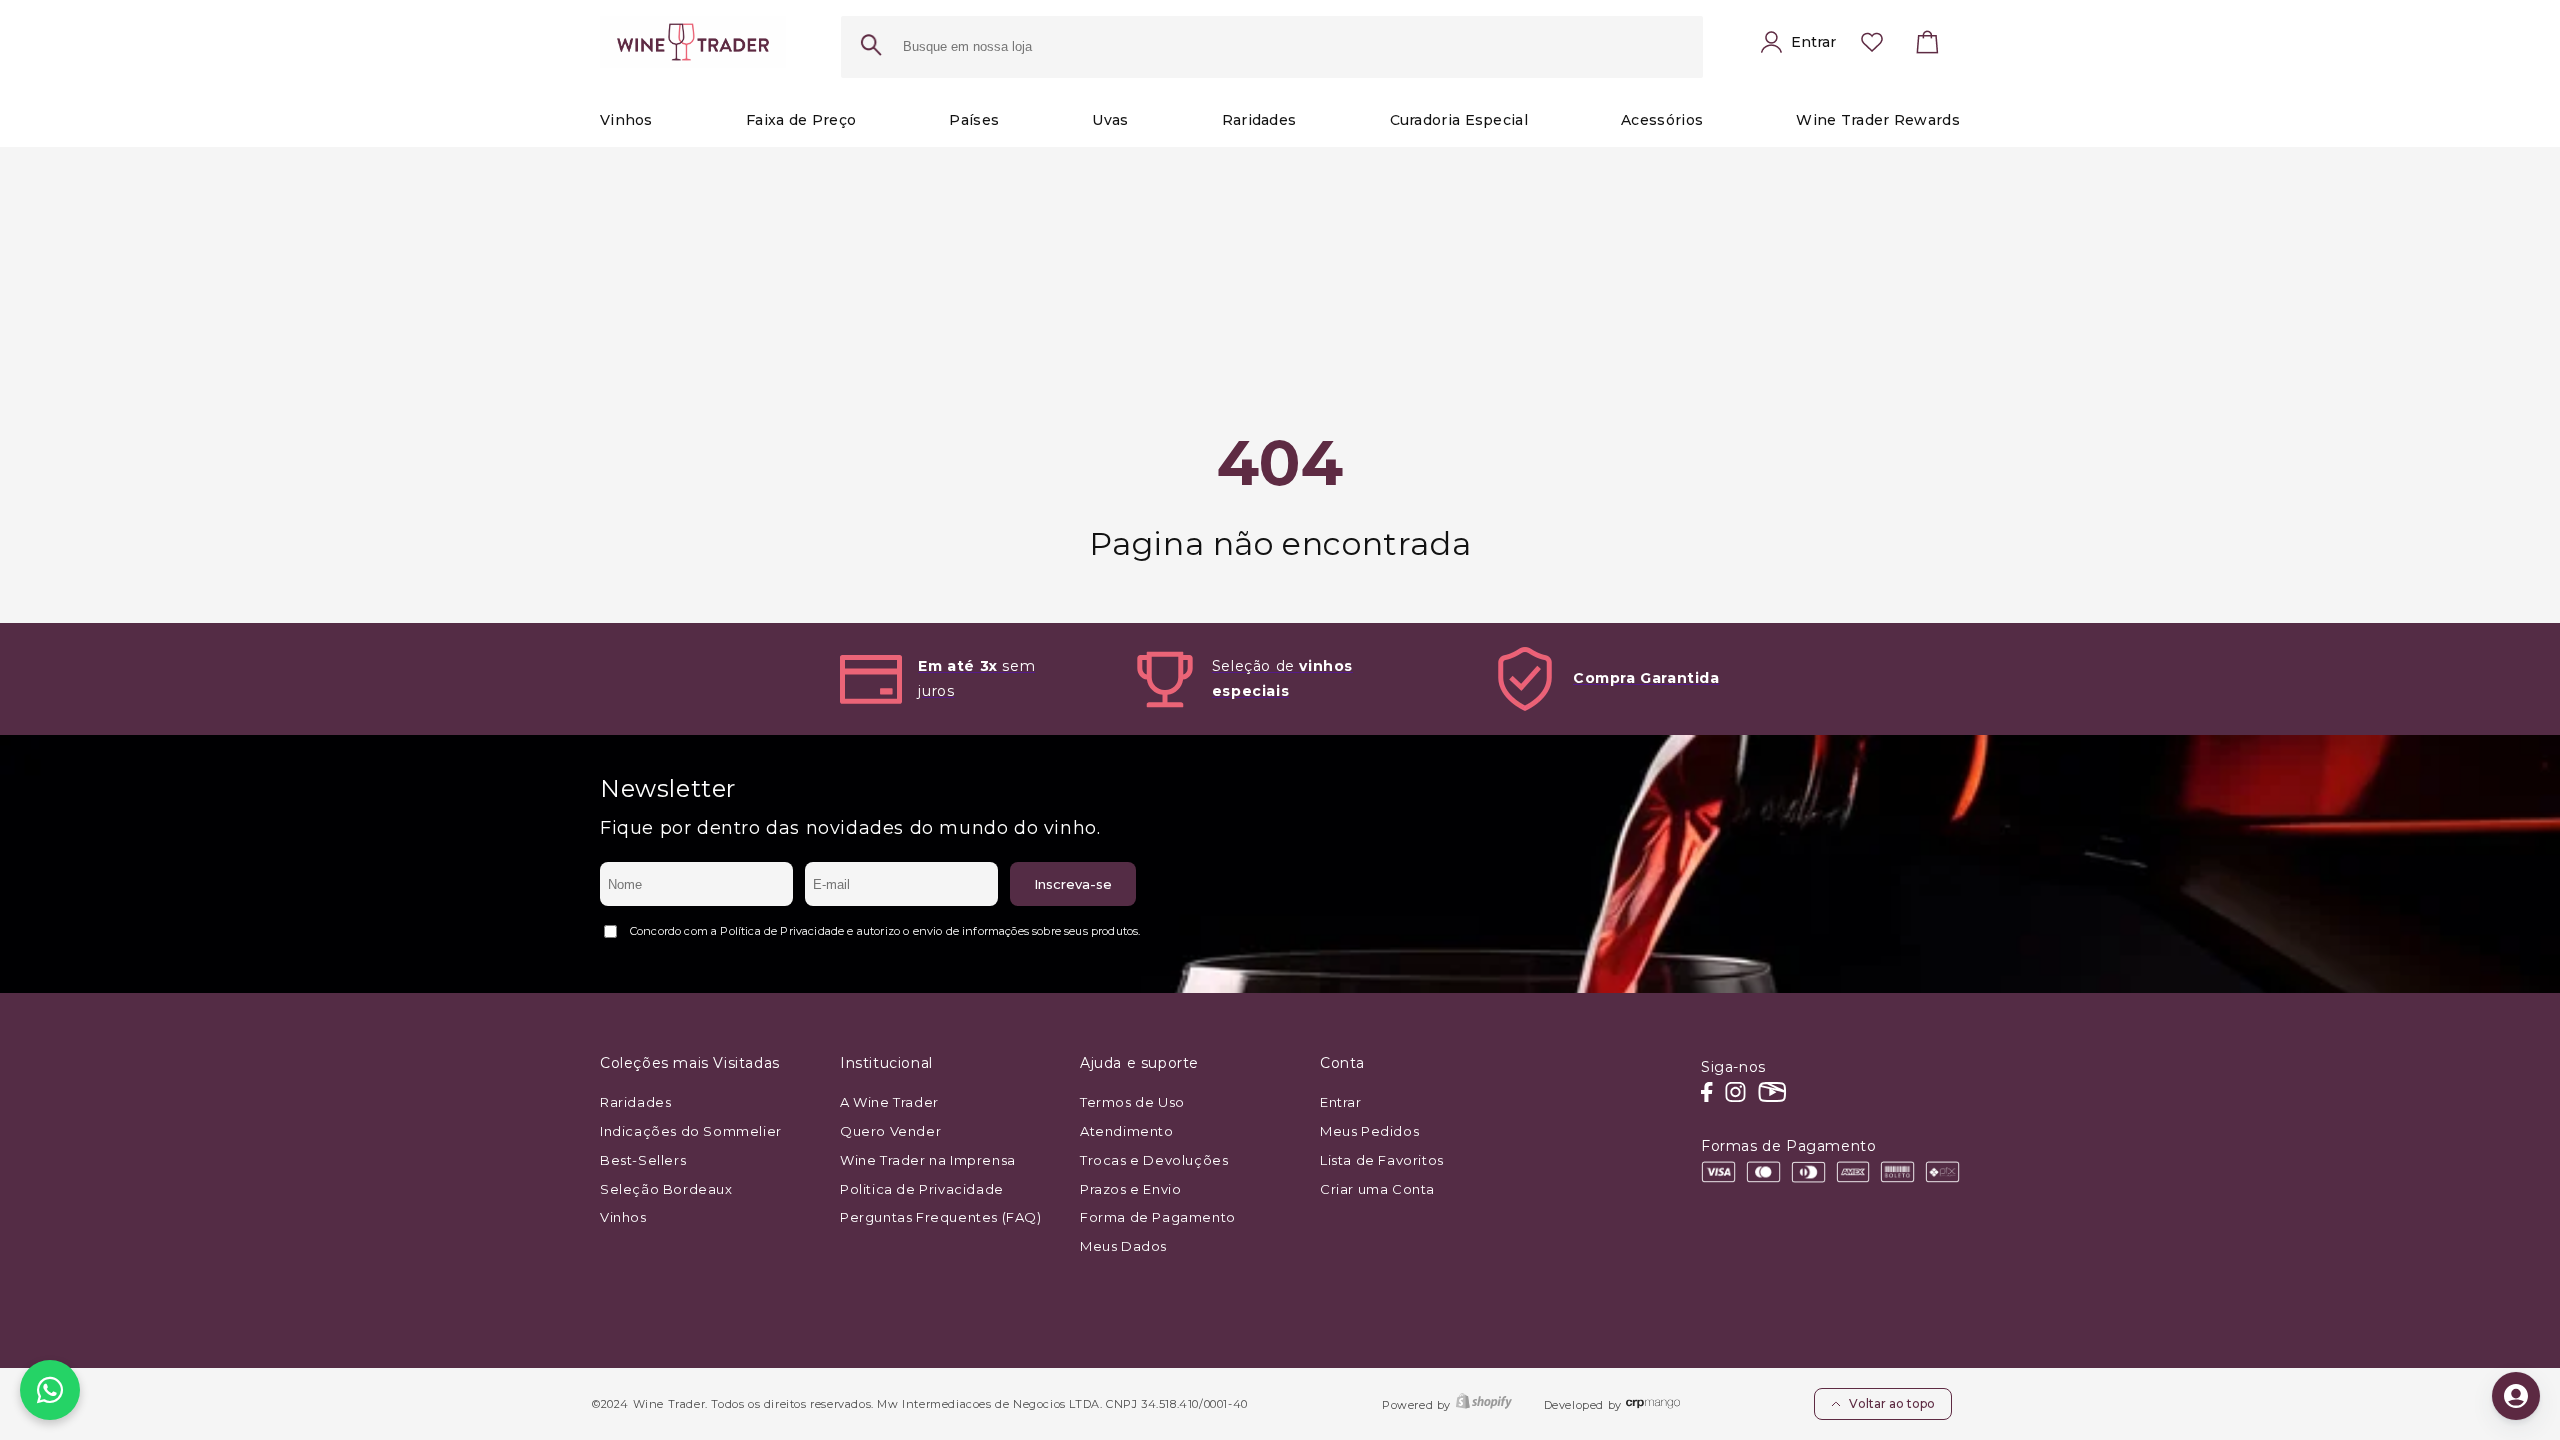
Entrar (1341, 1102)
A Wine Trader (889, 1102)
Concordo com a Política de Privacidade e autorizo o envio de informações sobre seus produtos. (885, 931)
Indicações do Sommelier (691, 1131)
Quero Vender (890, 1131)
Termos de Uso (1132, 1102)
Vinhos (623, 1217)
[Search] (871, 47)
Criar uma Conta (1377, 1189)
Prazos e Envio (1130, 1189)
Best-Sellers (643, 1160)
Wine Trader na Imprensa (928, 1160)
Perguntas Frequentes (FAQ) (941, 1217)
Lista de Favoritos (1382, 1160)
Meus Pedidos (1369, 1131)
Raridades (635, 1102)
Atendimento (1127, 1131)
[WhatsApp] (50, 1390)
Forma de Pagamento (1158, 1217)
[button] (1928, 47)
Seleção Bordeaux (666, 1189)
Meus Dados (1123, 1246)
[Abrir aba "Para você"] (2516, 1396)
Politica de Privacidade (922, 1189)
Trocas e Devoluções (1154, 1160)
